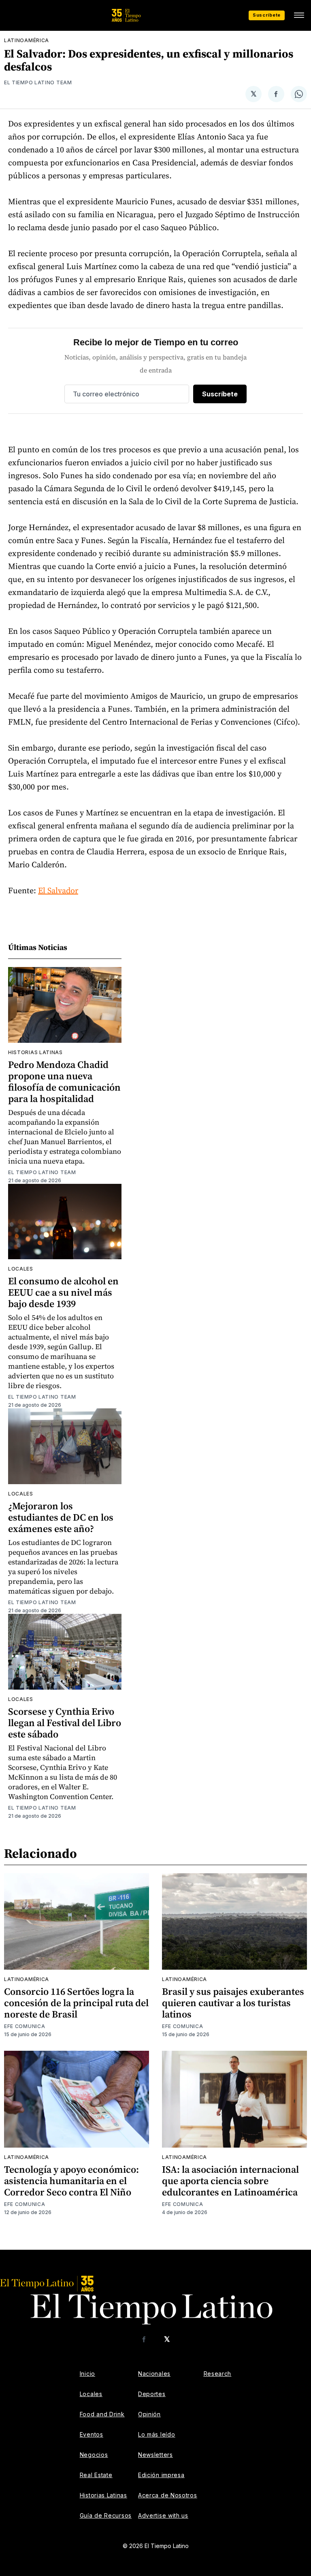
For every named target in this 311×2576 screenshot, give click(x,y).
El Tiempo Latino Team (38, 82)
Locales (21, 1269)
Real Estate (96, 2475)
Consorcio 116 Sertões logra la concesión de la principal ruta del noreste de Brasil (76, 2003)
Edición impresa (161, 2475)
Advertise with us (163, 2515)
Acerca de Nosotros (168, 2495)
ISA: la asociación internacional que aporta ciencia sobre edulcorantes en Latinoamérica (230, 2181)
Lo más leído (157, 2434)
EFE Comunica (24, 2026)
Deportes (152, 2394)
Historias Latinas (103, 2495)
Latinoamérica (27, 40)
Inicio (87, 2374)
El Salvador (58, 890)
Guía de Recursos (106, 2515)
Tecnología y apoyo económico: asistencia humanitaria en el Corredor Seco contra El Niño (71, 2181)
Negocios (94, 2455)
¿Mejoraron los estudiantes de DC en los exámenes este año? (61, 1517)
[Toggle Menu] (299, 15)
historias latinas (35, 1052)
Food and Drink (102, 2414)
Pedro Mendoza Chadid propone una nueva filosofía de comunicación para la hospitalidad (64, 1082)
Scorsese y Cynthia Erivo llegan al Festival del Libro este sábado (65, 1723)
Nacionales (154, 2374)
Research (218, 2374)
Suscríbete (267, 15)
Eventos (92, 2434)
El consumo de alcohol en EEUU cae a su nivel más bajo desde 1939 (63, 1292)
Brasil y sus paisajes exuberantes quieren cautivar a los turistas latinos (233, 2003)
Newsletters (155, 2455)
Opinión (149, 2414)
